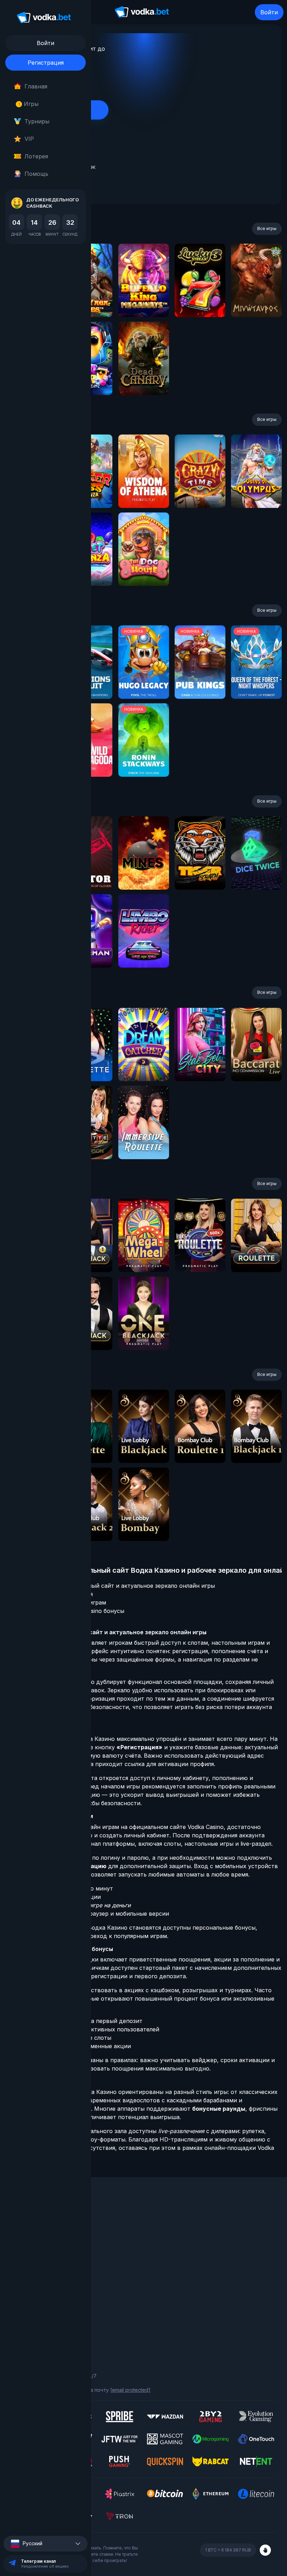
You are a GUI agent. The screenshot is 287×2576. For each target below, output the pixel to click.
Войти (269, 12)
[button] (45, 2544)
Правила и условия (34, 2306)
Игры (29, 104)
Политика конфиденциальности (49, 2326)
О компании (25, 2226)
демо (144, 299)
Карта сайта (26, 2335)
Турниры (37, 121)
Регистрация (46, 63)
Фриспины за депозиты (39, 2264)
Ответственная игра (36, 2316)
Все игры (267, 228)
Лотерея (36, 156)
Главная (36, 86)
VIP (29, 139)
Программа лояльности (39, 2235)
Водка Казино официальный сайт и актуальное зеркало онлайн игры (117, 1586)
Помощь (36, 174)
